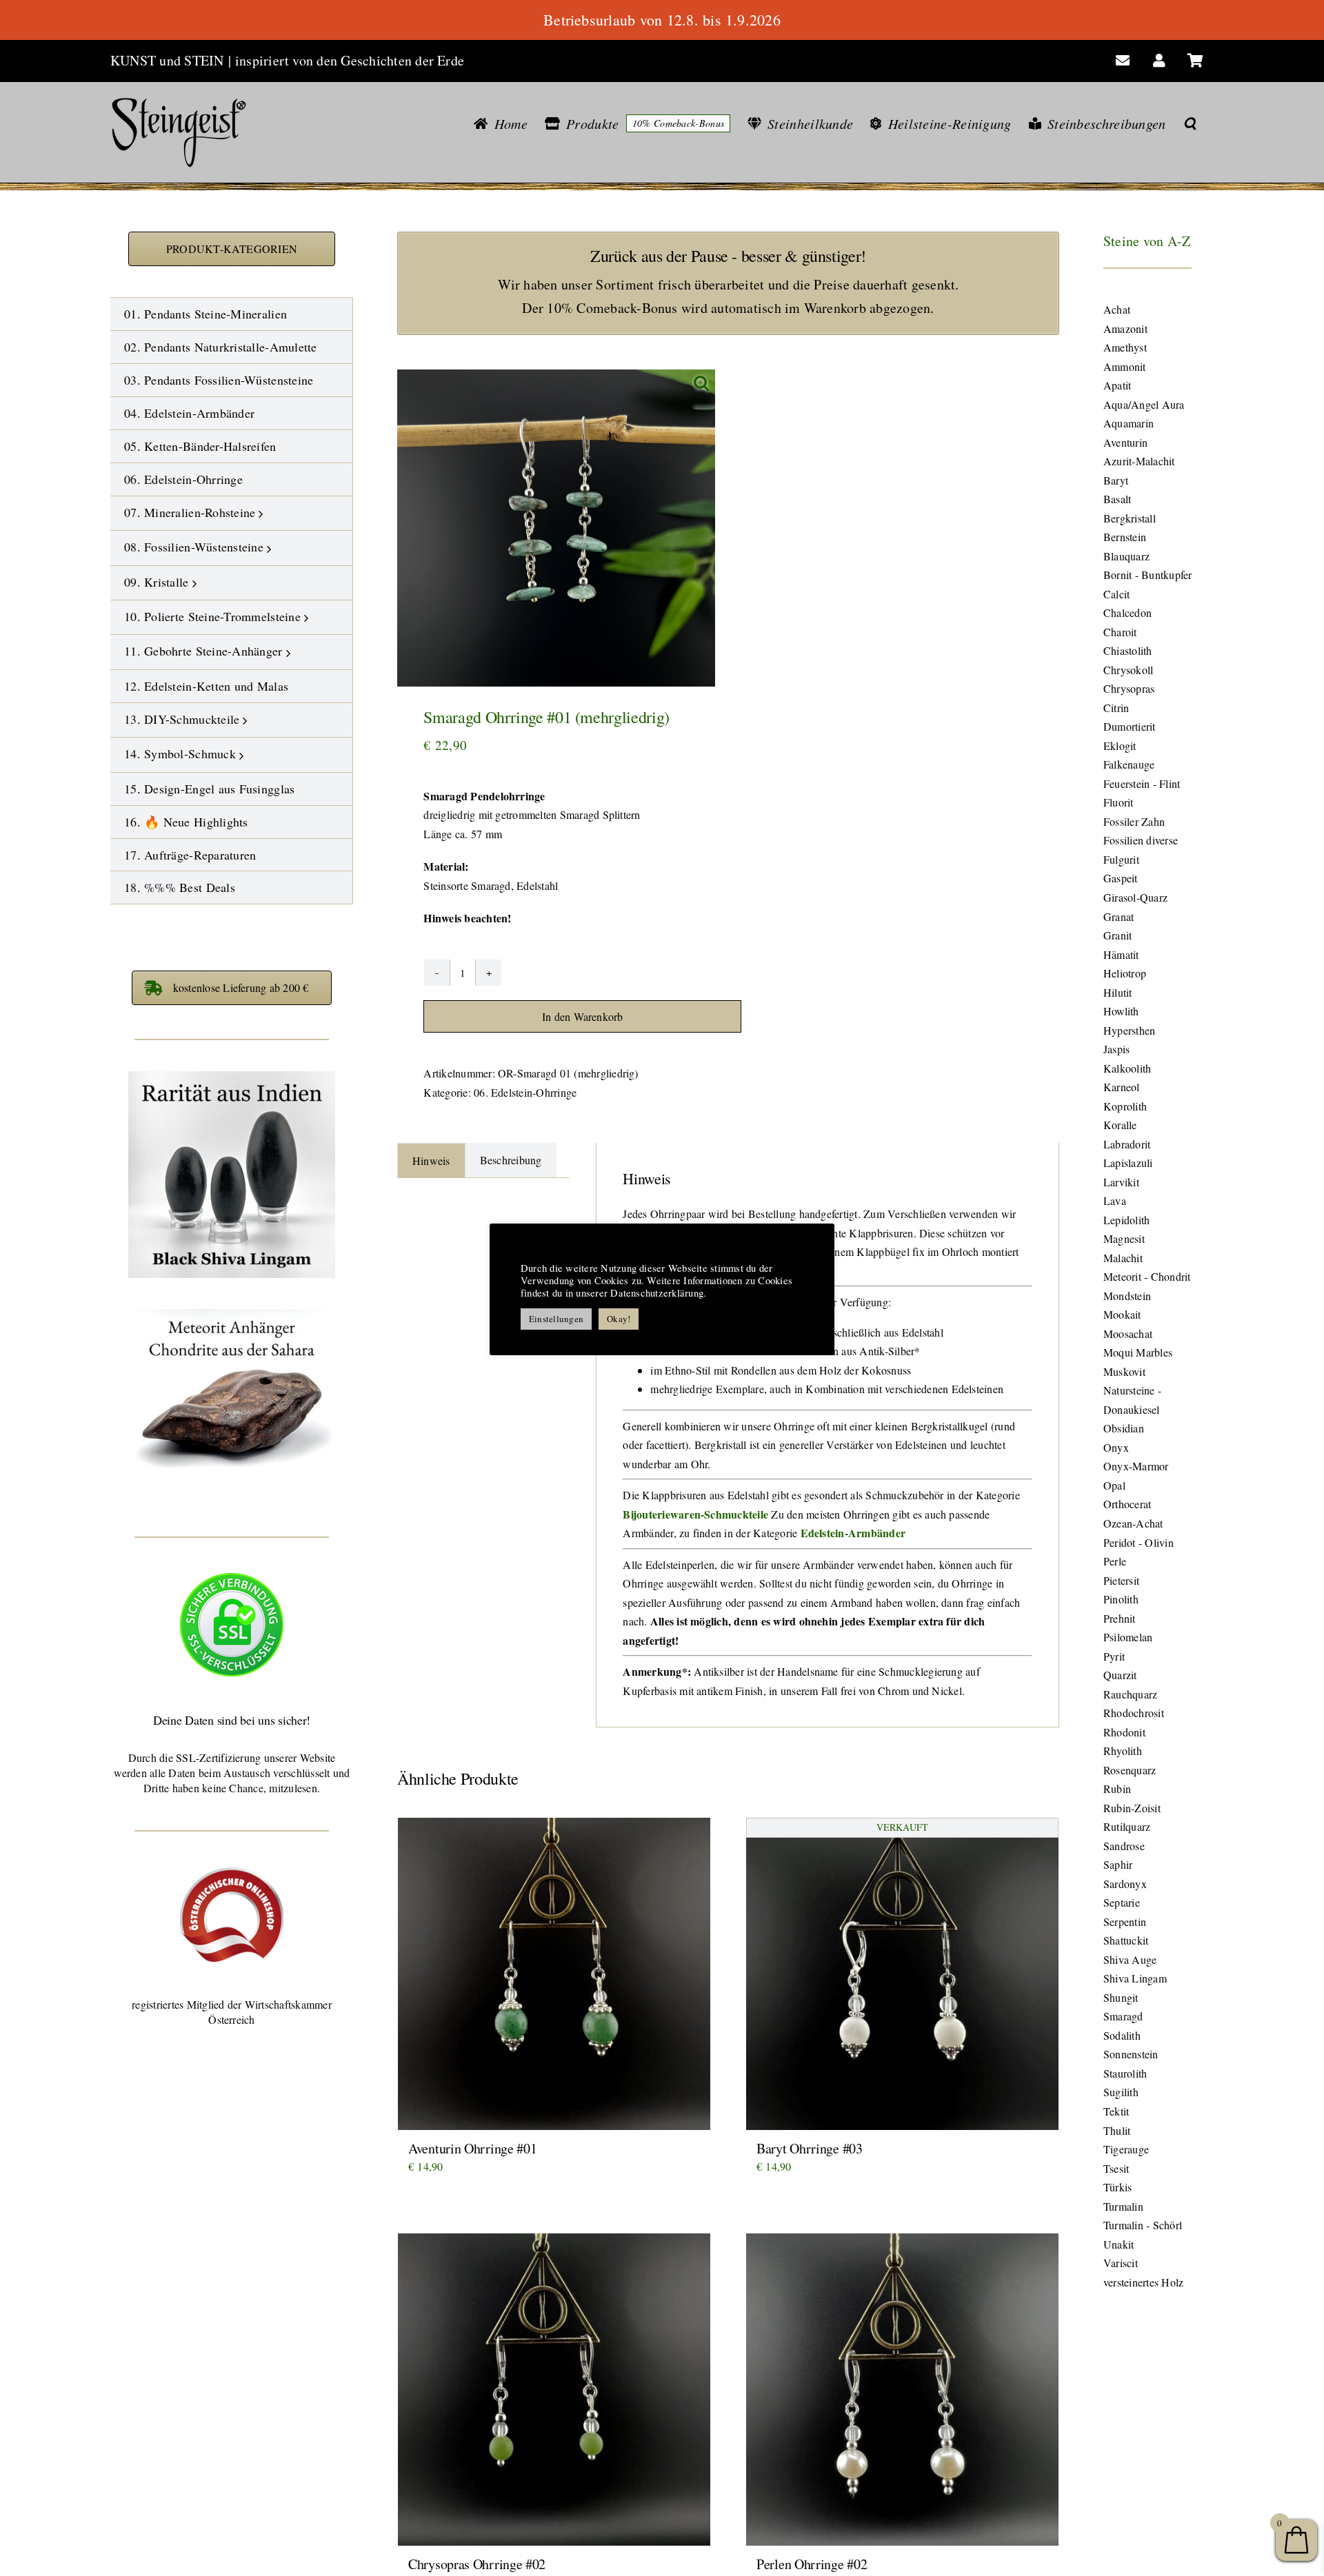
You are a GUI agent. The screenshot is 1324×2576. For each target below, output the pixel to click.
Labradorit (1127, 1144)
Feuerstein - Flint (1142, 783)
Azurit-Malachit (1139, 461)
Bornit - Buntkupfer (1148, 575)
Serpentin (1125, 1921)
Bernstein (1125, 537)
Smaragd (1123, 2016)
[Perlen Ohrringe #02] (902, 2390)
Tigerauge (1126, 2149)
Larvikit (1121, 1182)
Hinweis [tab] (431, 1160)
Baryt (1116, 480)
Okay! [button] (619, 1319)
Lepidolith (1126, 1220)
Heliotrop (1125, 973)
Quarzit (1120, 1675)
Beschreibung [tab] (511, 1160)
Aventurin (1125, 442)
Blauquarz (1126, 556)
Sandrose (1124, 1846)
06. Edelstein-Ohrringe (525, 1092)
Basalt (1117, 499)
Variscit (1121, 2263)
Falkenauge (1129, 764)
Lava (1115, 1200)
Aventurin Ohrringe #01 (472, 2148)
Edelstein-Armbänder (853, 1533)
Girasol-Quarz (1135, 897)
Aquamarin (1129, 423)
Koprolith (1125, 1106)
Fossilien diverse (1141, 840)
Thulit (1117, 2130)
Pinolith (1121, 1599)
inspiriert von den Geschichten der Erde (350, 60)
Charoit (1120, 632)
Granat (1119, 916)
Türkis (1117, 2187)
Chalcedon (1127, 612)
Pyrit (1114, 1656)
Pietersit (1121, 1580)
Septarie (1122, 1902)
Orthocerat (1127, 1504)
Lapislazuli (1128, 1163)
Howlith (1121, 1011)
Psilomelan (1128, 1637)
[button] (1190, 123)
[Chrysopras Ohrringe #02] (554, 2390)
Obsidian (1124, 1428)
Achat (1117, 309)
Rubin (1117, 1788)
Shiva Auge (1130, 1959)
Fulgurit (1121, 859)
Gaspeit (1121, 878)
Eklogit (1120, 746)
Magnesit (1124, 1238)
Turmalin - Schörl (1143, 2225)
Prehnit (1120, 1618)
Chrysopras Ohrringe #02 (477, 2564)
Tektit (1116, 2111)
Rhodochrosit (1134, 1713)
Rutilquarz (1127, 1826)
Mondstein (1127, 1296)
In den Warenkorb (583, 1016)
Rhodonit (1124, 1732)
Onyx (1116, 1447)
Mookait (1122, 1314)
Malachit (1123, 1258)
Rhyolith (1123, 1751)
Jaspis (1116, 1049)
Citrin (1116, 708)
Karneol (1122, 1087)
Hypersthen (1129, 1030)
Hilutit (1118, 992)
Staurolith (1125, 2073)
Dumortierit (1130, 726)
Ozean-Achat (1133, 1523)
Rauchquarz (1130, 1694)
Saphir (1118, 1864)
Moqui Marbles (1138, 1352)
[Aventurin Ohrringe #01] (554, 1974)
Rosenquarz (1130, 1770)
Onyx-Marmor (1136, 1466)
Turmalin (1123, 2206)
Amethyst (1125, 347)
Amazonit (1125, 328)
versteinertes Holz (1143, 2282)
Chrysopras (1129, 688)
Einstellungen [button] (556, 1319)
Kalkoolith (1127, 1068)
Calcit (1116, 594)
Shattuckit (1126, 1940)
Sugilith (1121, 2092)
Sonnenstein (1131, 2054)
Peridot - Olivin (1139, 1542)
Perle (1115, 1561)
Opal (1114, 1485)
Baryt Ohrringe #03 (810, 2148)
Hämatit (1121, 954)
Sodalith (1122, 2035)
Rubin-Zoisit (1132, 1808)
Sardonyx (1125, 1884)
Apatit (1117, 385)
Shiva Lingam (1135, 1978)
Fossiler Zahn (1134, 821)
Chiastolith (1128, 650)
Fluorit (1119, 802)
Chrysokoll (1128, 670)
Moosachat (1128, 1333)
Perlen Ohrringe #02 (812, 2564)
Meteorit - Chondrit (1147, 1276)
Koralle (1120, 1125)
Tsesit (1116, 2168)
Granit (1117, 935)
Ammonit (1125, 366)
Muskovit (1124, 1371)
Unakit (1119, 2244)
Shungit (1121, 1997)
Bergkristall (1130, 518)
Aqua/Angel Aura (1144, 404)
